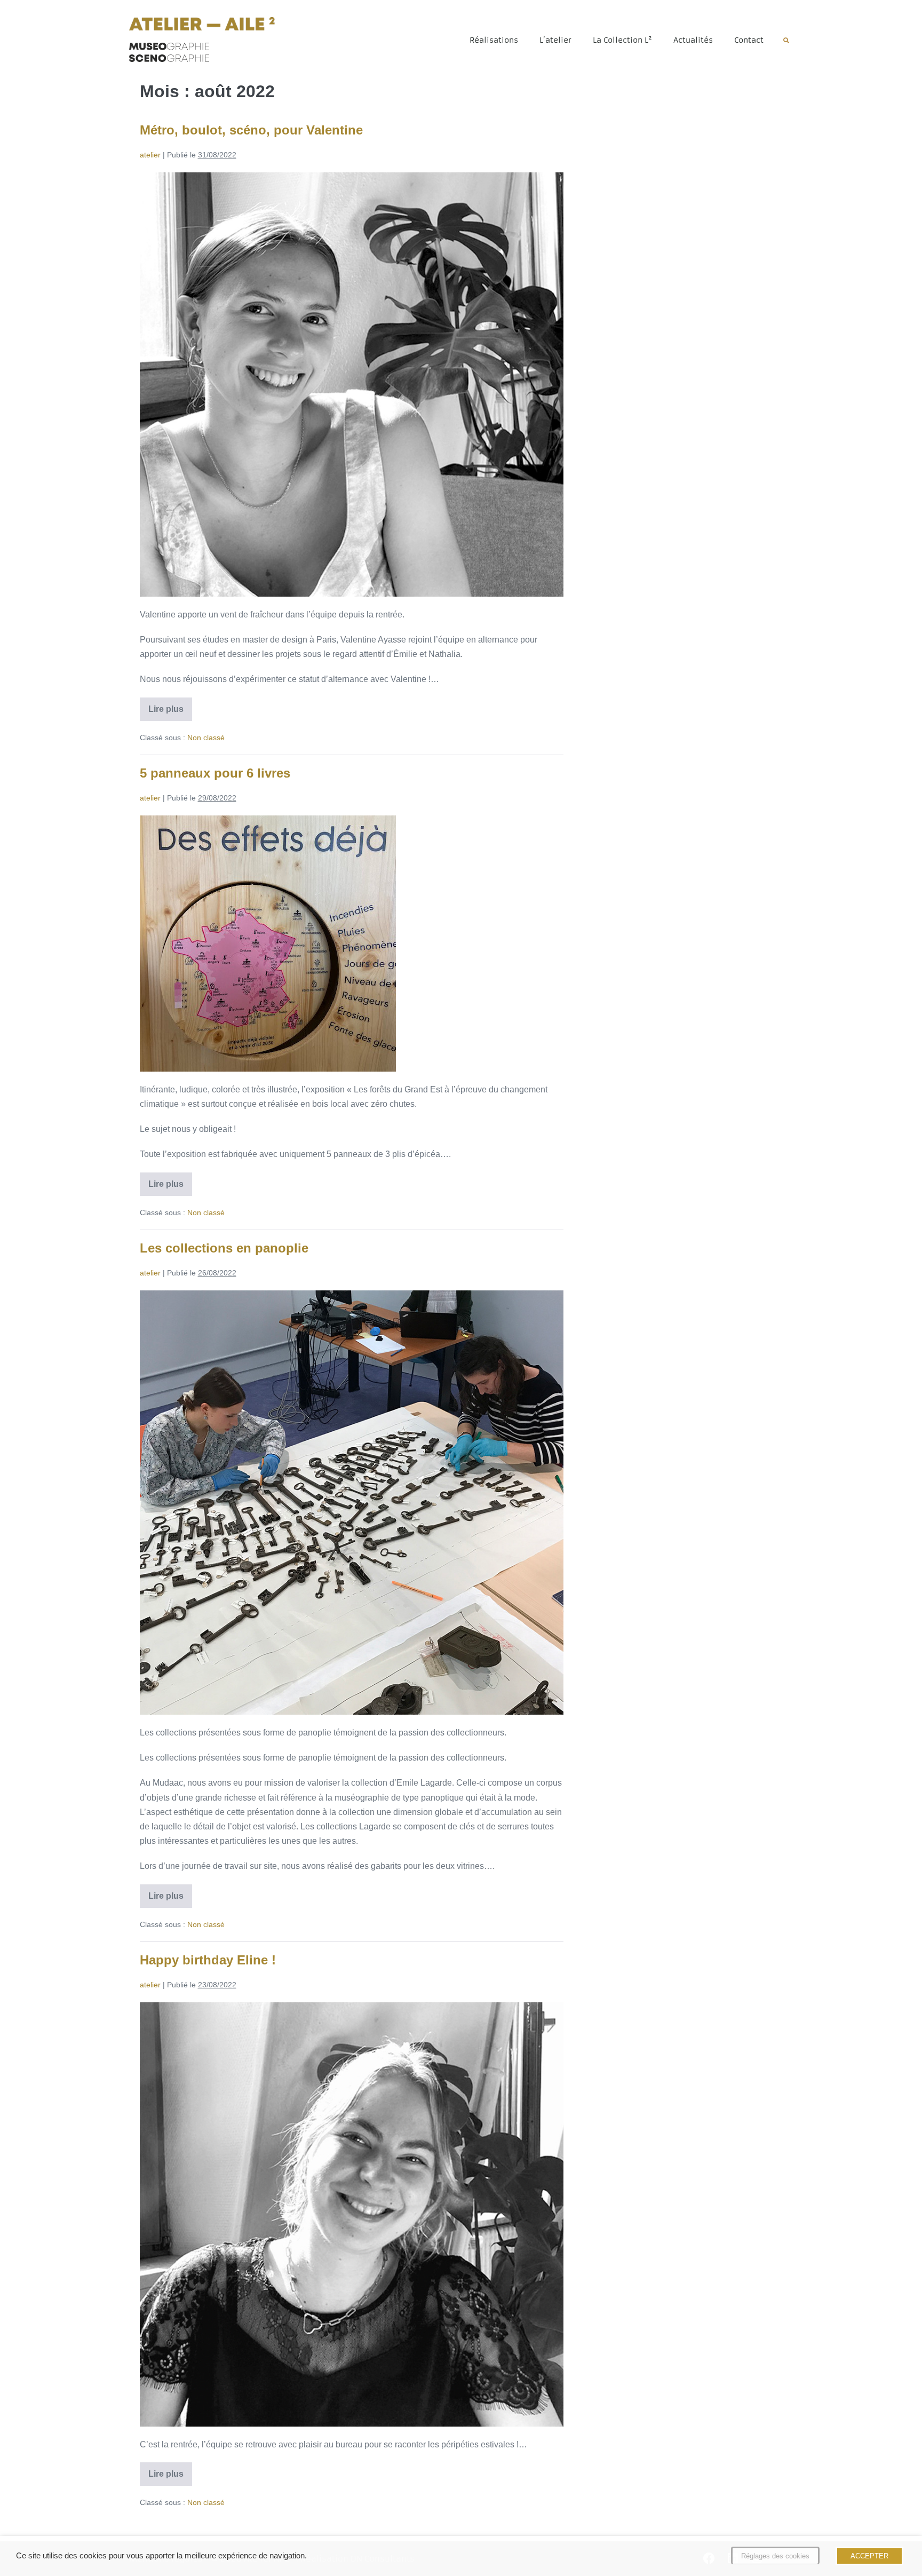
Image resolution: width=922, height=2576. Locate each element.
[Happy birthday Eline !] (352, 2214)
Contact (749, 40)
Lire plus (170, 706)
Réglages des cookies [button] (775, 2556)
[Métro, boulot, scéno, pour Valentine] (352, 385)
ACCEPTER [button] (869, 2556)
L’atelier (555, 40)
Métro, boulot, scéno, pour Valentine (251, 130)
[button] (786, 41)
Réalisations (494, 40)
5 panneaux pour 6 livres (215, 773)
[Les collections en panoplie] (352, 1503)
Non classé (206, 738)
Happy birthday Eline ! (208, 1960)
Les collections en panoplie (224, 1248)
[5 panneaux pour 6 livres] (268, 944)
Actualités (693, 40)
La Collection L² (622, 40)
